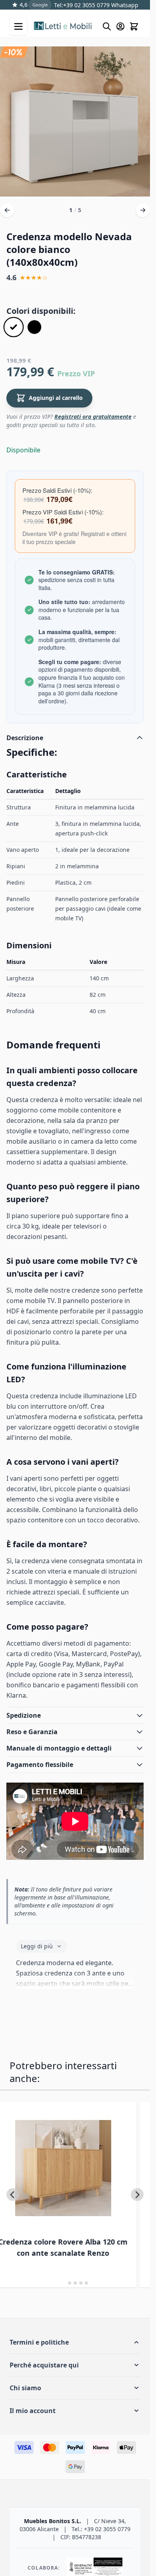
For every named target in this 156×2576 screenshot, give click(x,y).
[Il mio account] (120, 26)
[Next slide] (137, 2195)
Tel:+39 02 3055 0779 (82, 5)
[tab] (64, 2283)
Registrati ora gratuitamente (93, 417)
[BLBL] (34, 327)
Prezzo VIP (76, 373)
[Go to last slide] (13, 2195)
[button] (75, 2342)
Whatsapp (124, 5)
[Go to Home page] (64, 26)
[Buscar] (107, 26)
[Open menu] (18, 26)
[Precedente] (7, 210)
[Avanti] (143, 210)
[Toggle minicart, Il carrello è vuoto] (134, 26)
